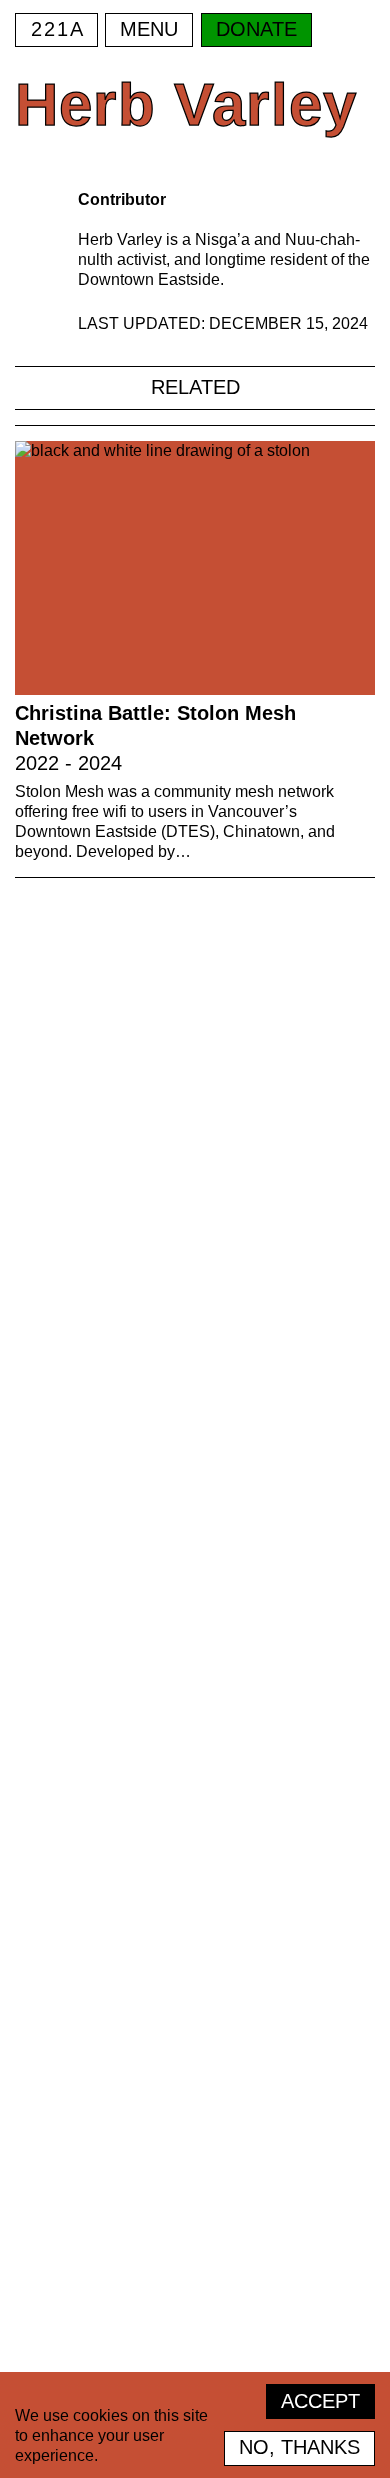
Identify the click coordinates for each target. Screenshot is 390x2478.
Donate (256, 29)
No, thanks (299, 2447)
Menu (149, 29)
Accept (320, 2401)
